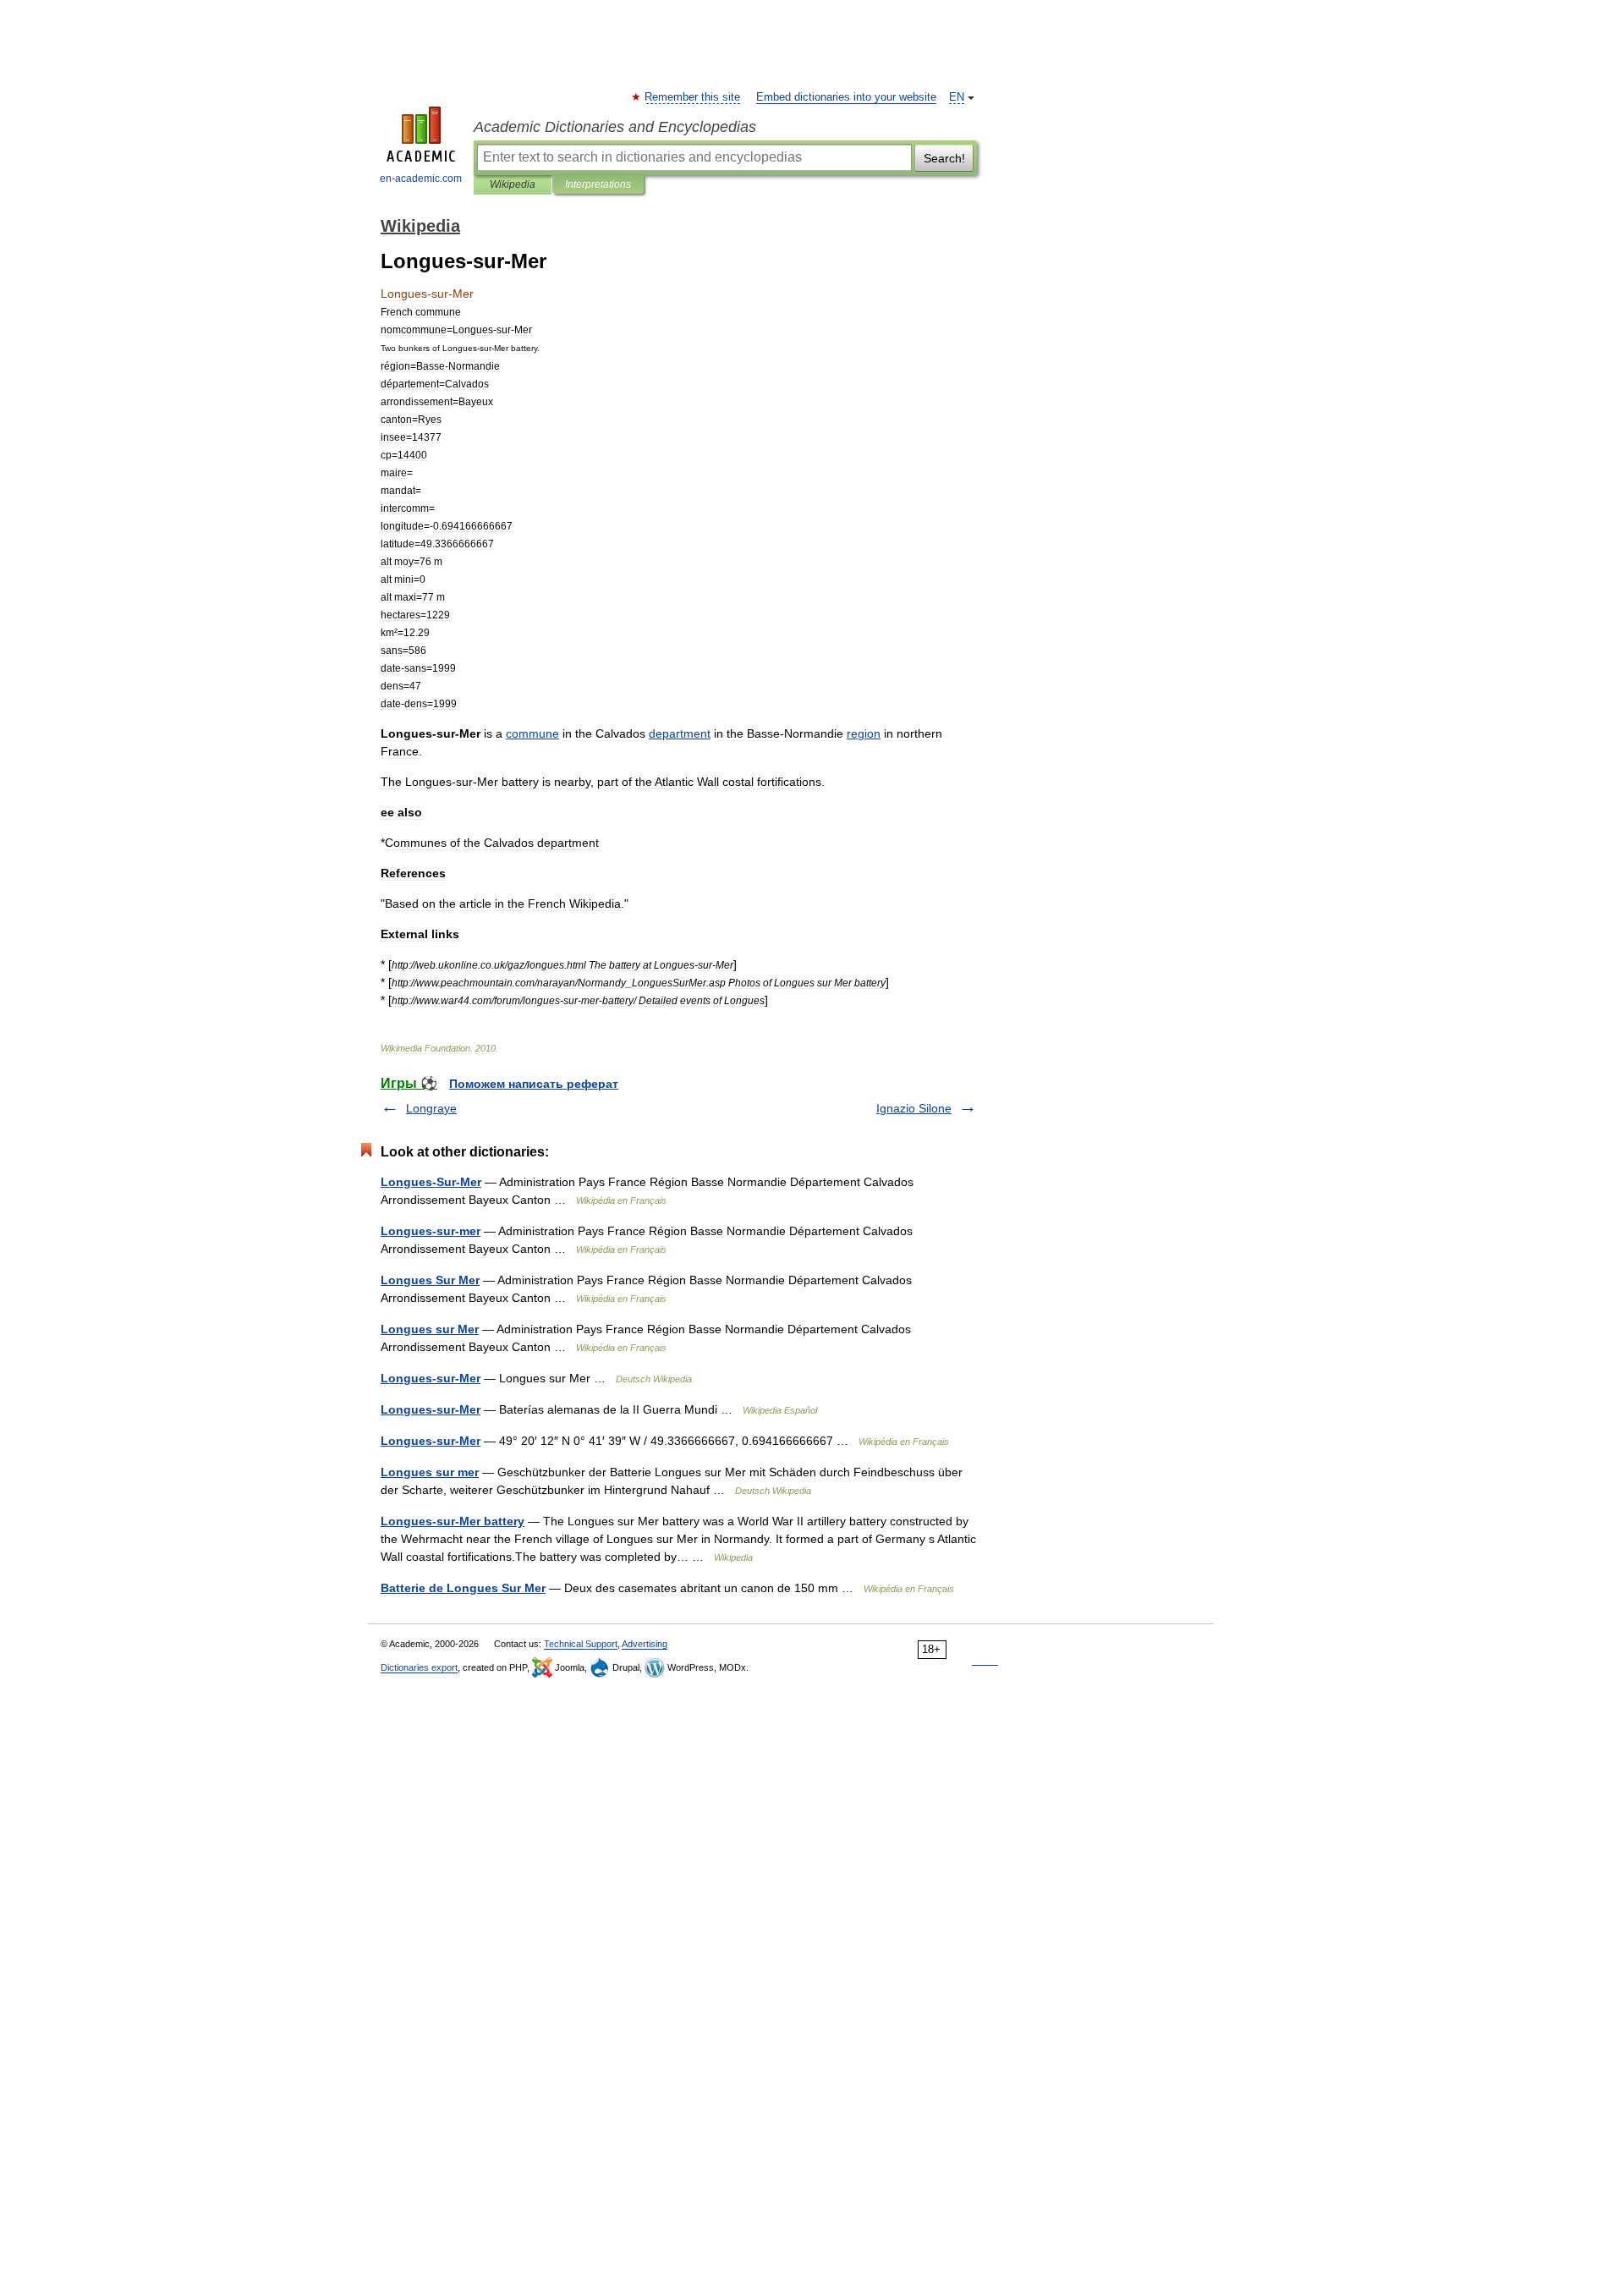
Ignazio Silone (914, 1108)
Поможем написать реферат (534, 1084)
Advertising (645, 1644)
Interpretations (598, 184)
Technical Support (581, 1644)
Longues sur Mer (430, 1329)
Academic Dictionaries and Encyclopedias (615, 127)
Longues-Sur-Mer (431, 1182)
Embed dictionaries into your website (846, 97)
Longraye (431, 1108)
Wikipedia (513, 184)
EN (957, 97)
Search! (944, 158)
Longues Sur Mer (430, 1280)
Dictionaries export (419, 1667)
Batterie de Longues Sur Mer (463, 1588)
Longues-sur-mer (431, 1231)
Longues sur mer (430, 1472)
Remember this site (693, 97)
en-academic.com (421, 179)
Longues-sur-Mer (431, 1378)
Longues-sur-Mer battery (453, 1521)
